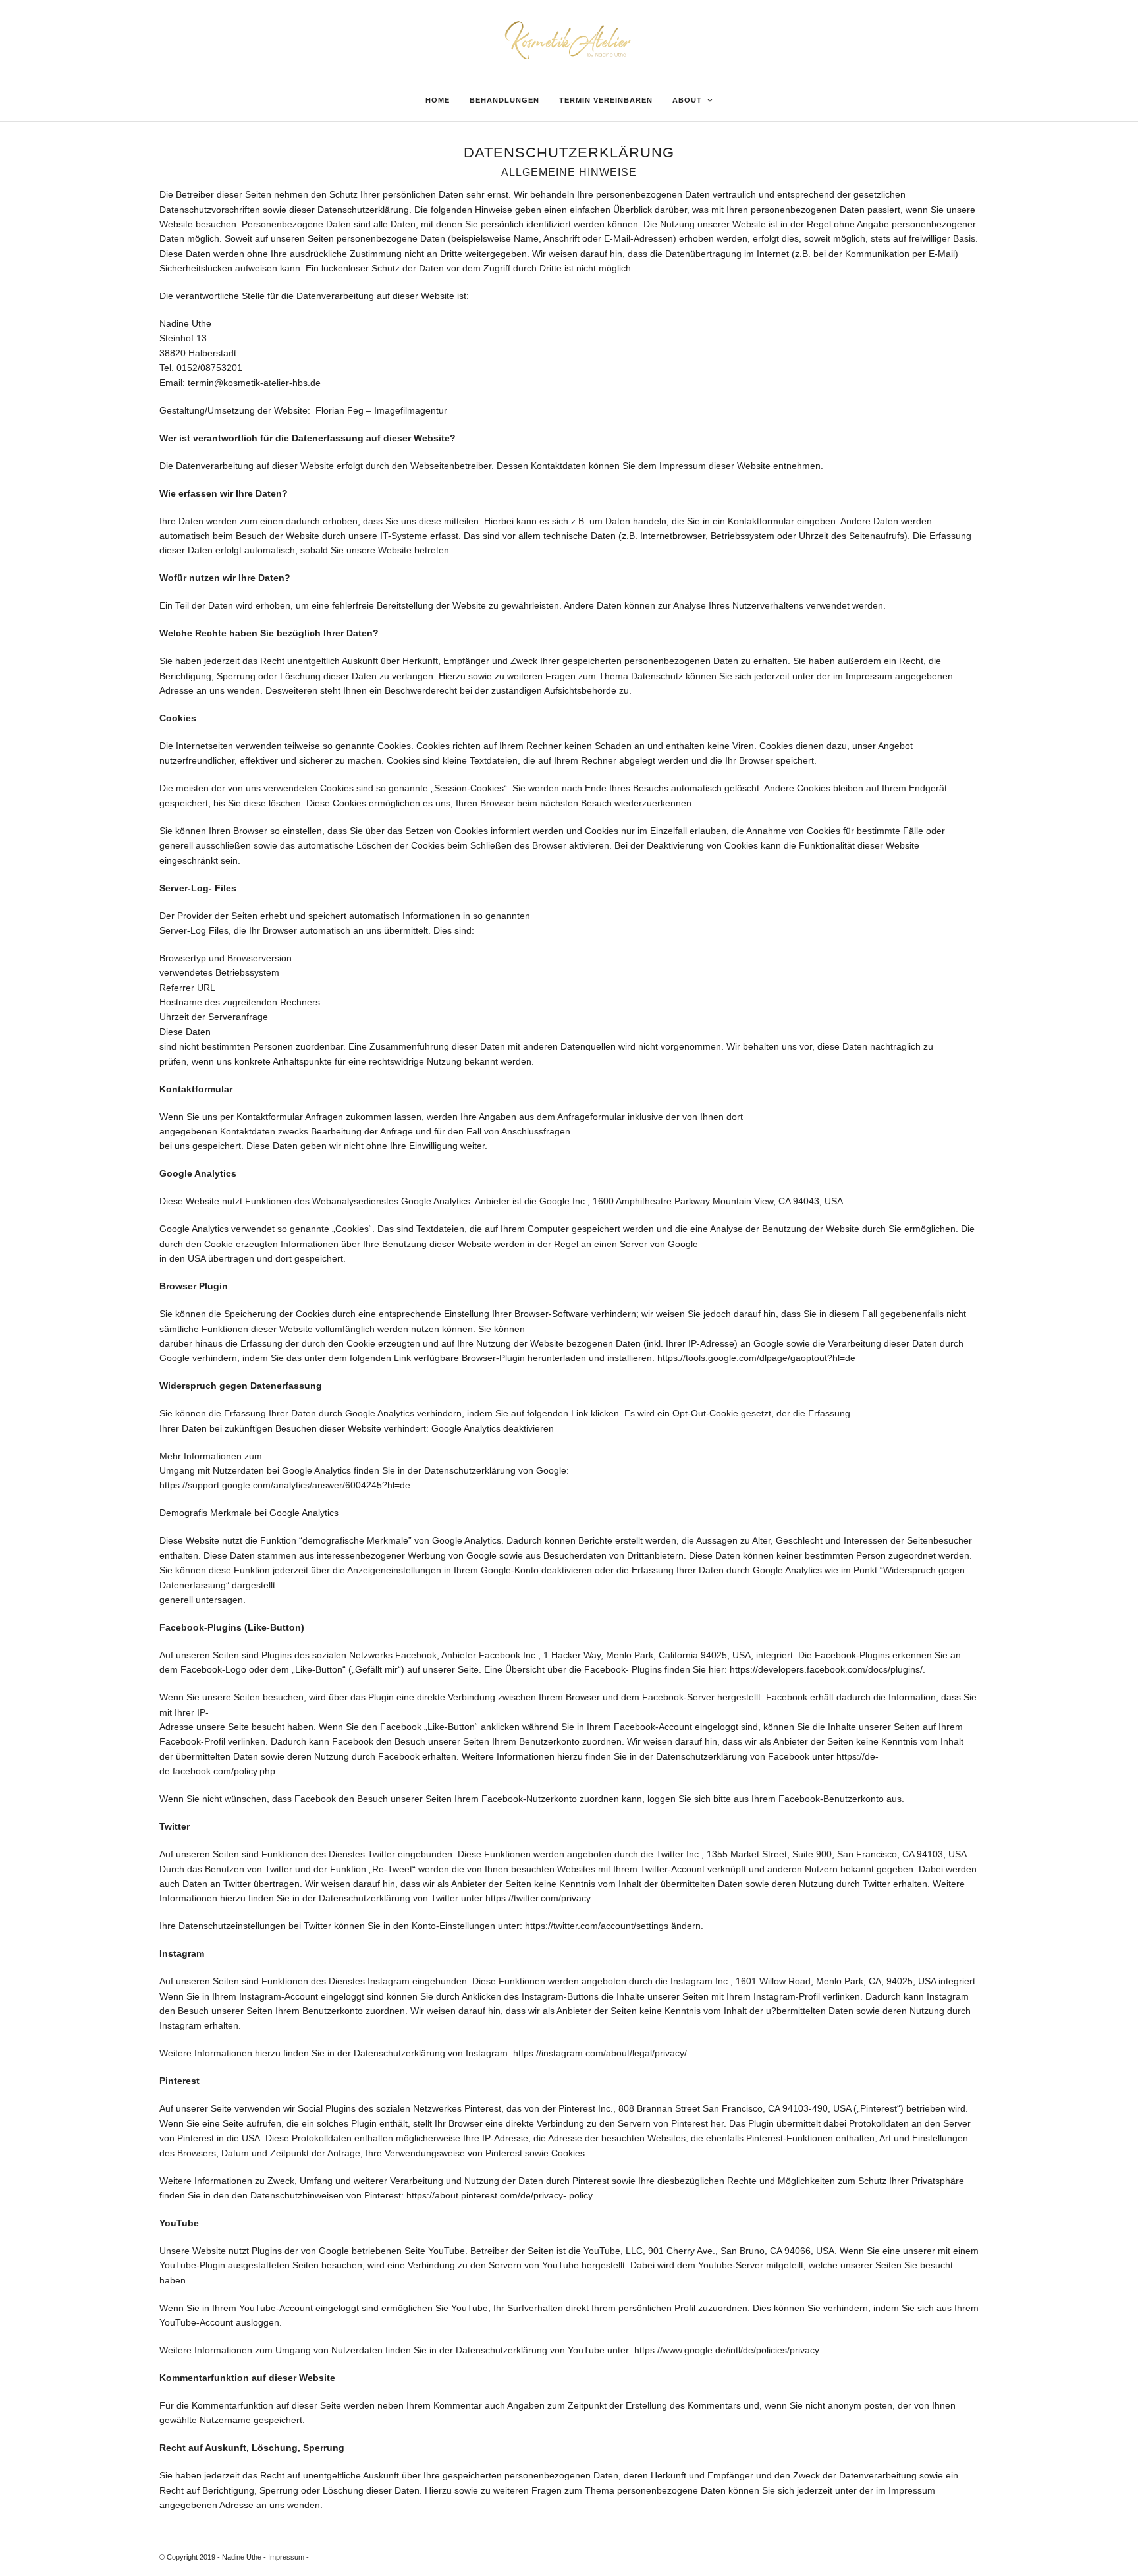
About (687, 100)
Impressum (286, 2557)
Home (438, 100)
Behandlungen (504, 100)
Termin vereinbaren (606, 100)
